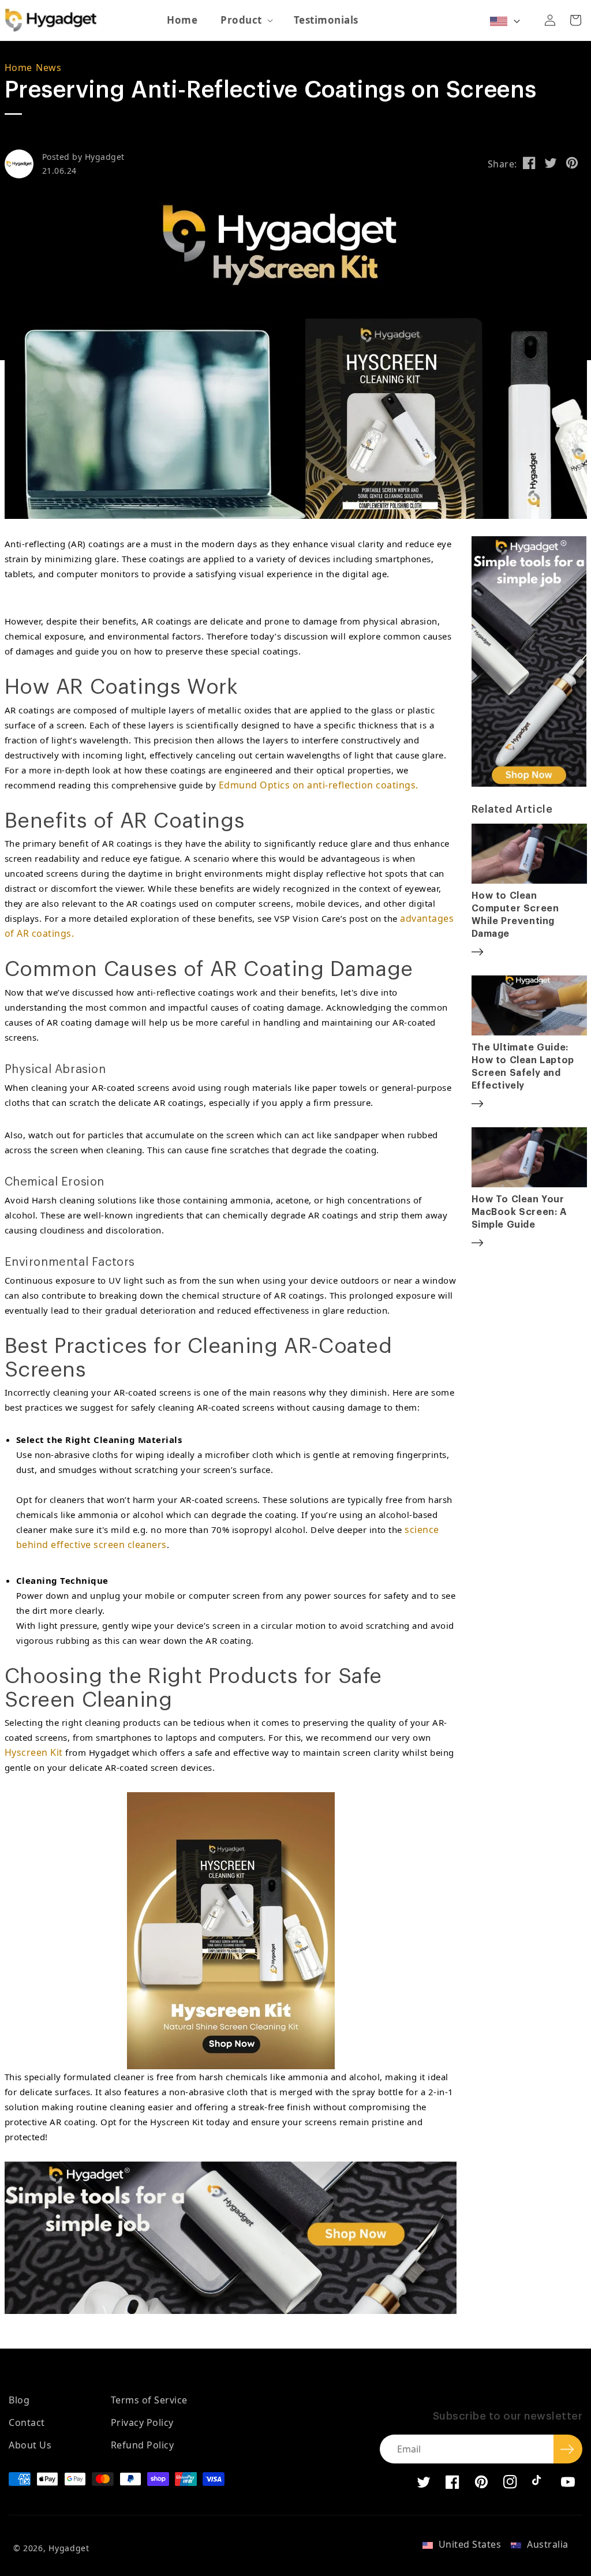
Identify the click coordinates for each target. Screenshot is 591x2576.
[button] (246, 20)
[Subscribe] (568, 2449)
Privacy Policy (142, 2422)
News (48, 68)
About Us (30, 2445)
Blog (19, 2400)
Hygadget (69, 2548)
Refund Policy (143, 2445)
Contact (27, 2422)
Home (18, 68)
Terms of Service (149, 2400)
